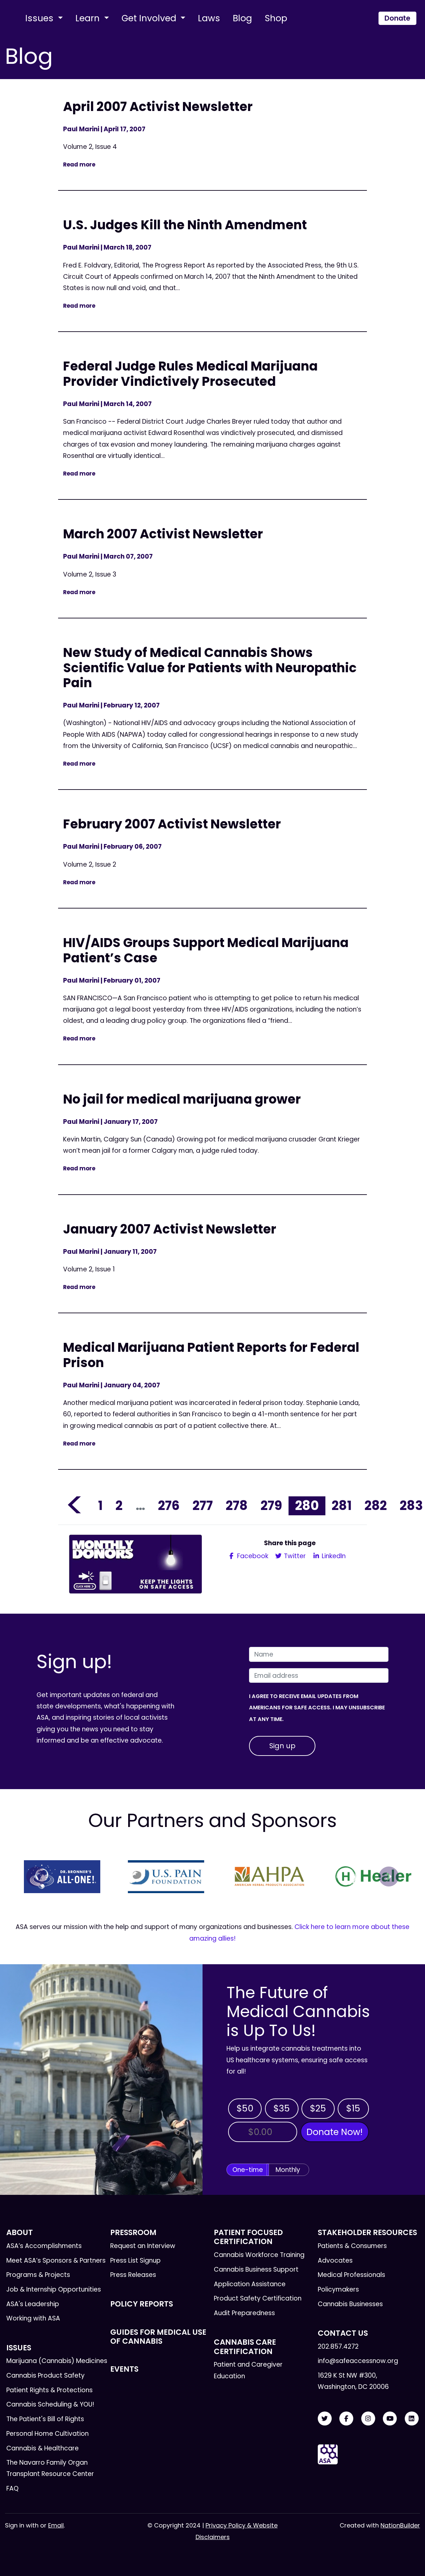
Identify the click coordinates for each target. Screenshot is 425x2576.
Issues (41, 18)
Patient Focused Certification (248, 2237)
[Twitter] (325, 2419)
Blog (242, 18)
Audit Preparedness (244, 2313)
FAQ (12, 2488)
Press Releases (133, 2275)
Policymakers (338, 2289)
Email (56, 2525)
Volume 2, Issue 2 (90, 864)
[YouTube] (390, 2419)
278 (237, 1505)
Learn (89, 18)
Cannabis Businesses (350, 2304)
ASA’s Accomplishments (44, 2246)
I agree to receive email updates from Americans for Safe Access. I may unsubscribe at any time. (317, 1708)
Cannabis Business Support (256, 2269)
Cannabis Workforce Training (259, 2255)
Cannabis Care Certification (245, 2347)
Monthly (288, 2170)
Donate (397, 18)
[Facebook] (346, 2419)
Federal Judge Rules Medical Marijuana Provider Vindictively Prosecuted (190, 374)
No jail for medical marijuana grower (182, 1099)
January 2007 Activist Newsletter (170, 1229)
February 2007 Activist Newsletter (172, 824)
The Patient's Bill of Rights (45, 2419)
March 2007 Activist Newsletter (163, 534)
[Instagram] (368, 2419)
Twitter (294, 1556)
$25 (318, 2108)
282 (376, 1505)
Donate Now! (335, 2132)
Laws (209, 18)
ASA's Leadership (33, 2304)
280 (307, 1505)
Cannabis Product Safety (45, 2375)
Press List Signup (135, 2260)
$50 (245, 2108)
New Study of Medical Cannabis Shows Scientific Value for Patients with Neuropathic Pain (210, 668)
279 (271, 1505)
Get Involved (150, 18)
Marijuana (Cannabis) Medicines (57, 2361)
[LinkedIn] (412, 2419)
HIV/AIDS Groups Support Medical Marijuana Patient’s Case (206, 950)
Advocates (335, 2260)
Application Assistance (250, 2284)
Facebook (252, 1556)
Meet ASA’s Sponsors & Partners (56, 2260)
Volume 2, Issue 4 (90, 147)
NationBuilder (400, 2525)
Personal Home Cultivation (47, 2434)
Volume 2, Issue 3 (90, 574)
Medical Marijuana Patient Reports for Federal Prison (211, 1355)
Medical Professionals (351, 2275)
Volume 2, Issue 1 (89, 1269)
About (20, 2232)
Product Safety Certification (258, 2298)
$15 (353, 2108)
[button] (36, 1877)
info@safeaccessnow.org (358, 2361)
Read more (79, 164)
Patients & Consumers (352, 2246)
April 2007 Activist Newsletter (158, 107)
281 (342, 1505)
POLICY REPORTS (142, 2304)
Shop (276, 18)
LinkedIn (333, 1556)
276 (169, 1505)
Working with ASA (33, 2318)
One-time (248, 2170)
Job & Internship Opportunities (54, 2289)
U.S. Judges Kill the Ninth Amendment (185, 225)
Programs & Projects (38, 2275)
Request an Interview (143, 2246)
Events (124, 2369)
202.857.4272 (338, 2347)
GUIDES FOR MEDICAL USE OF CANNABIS (158, 2337)
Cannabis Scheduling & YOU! (50, 2404)
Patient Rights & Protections (49, 2390)
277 (203, 1505)
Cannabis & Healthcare (42, 2448)
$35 (282, 2108)
